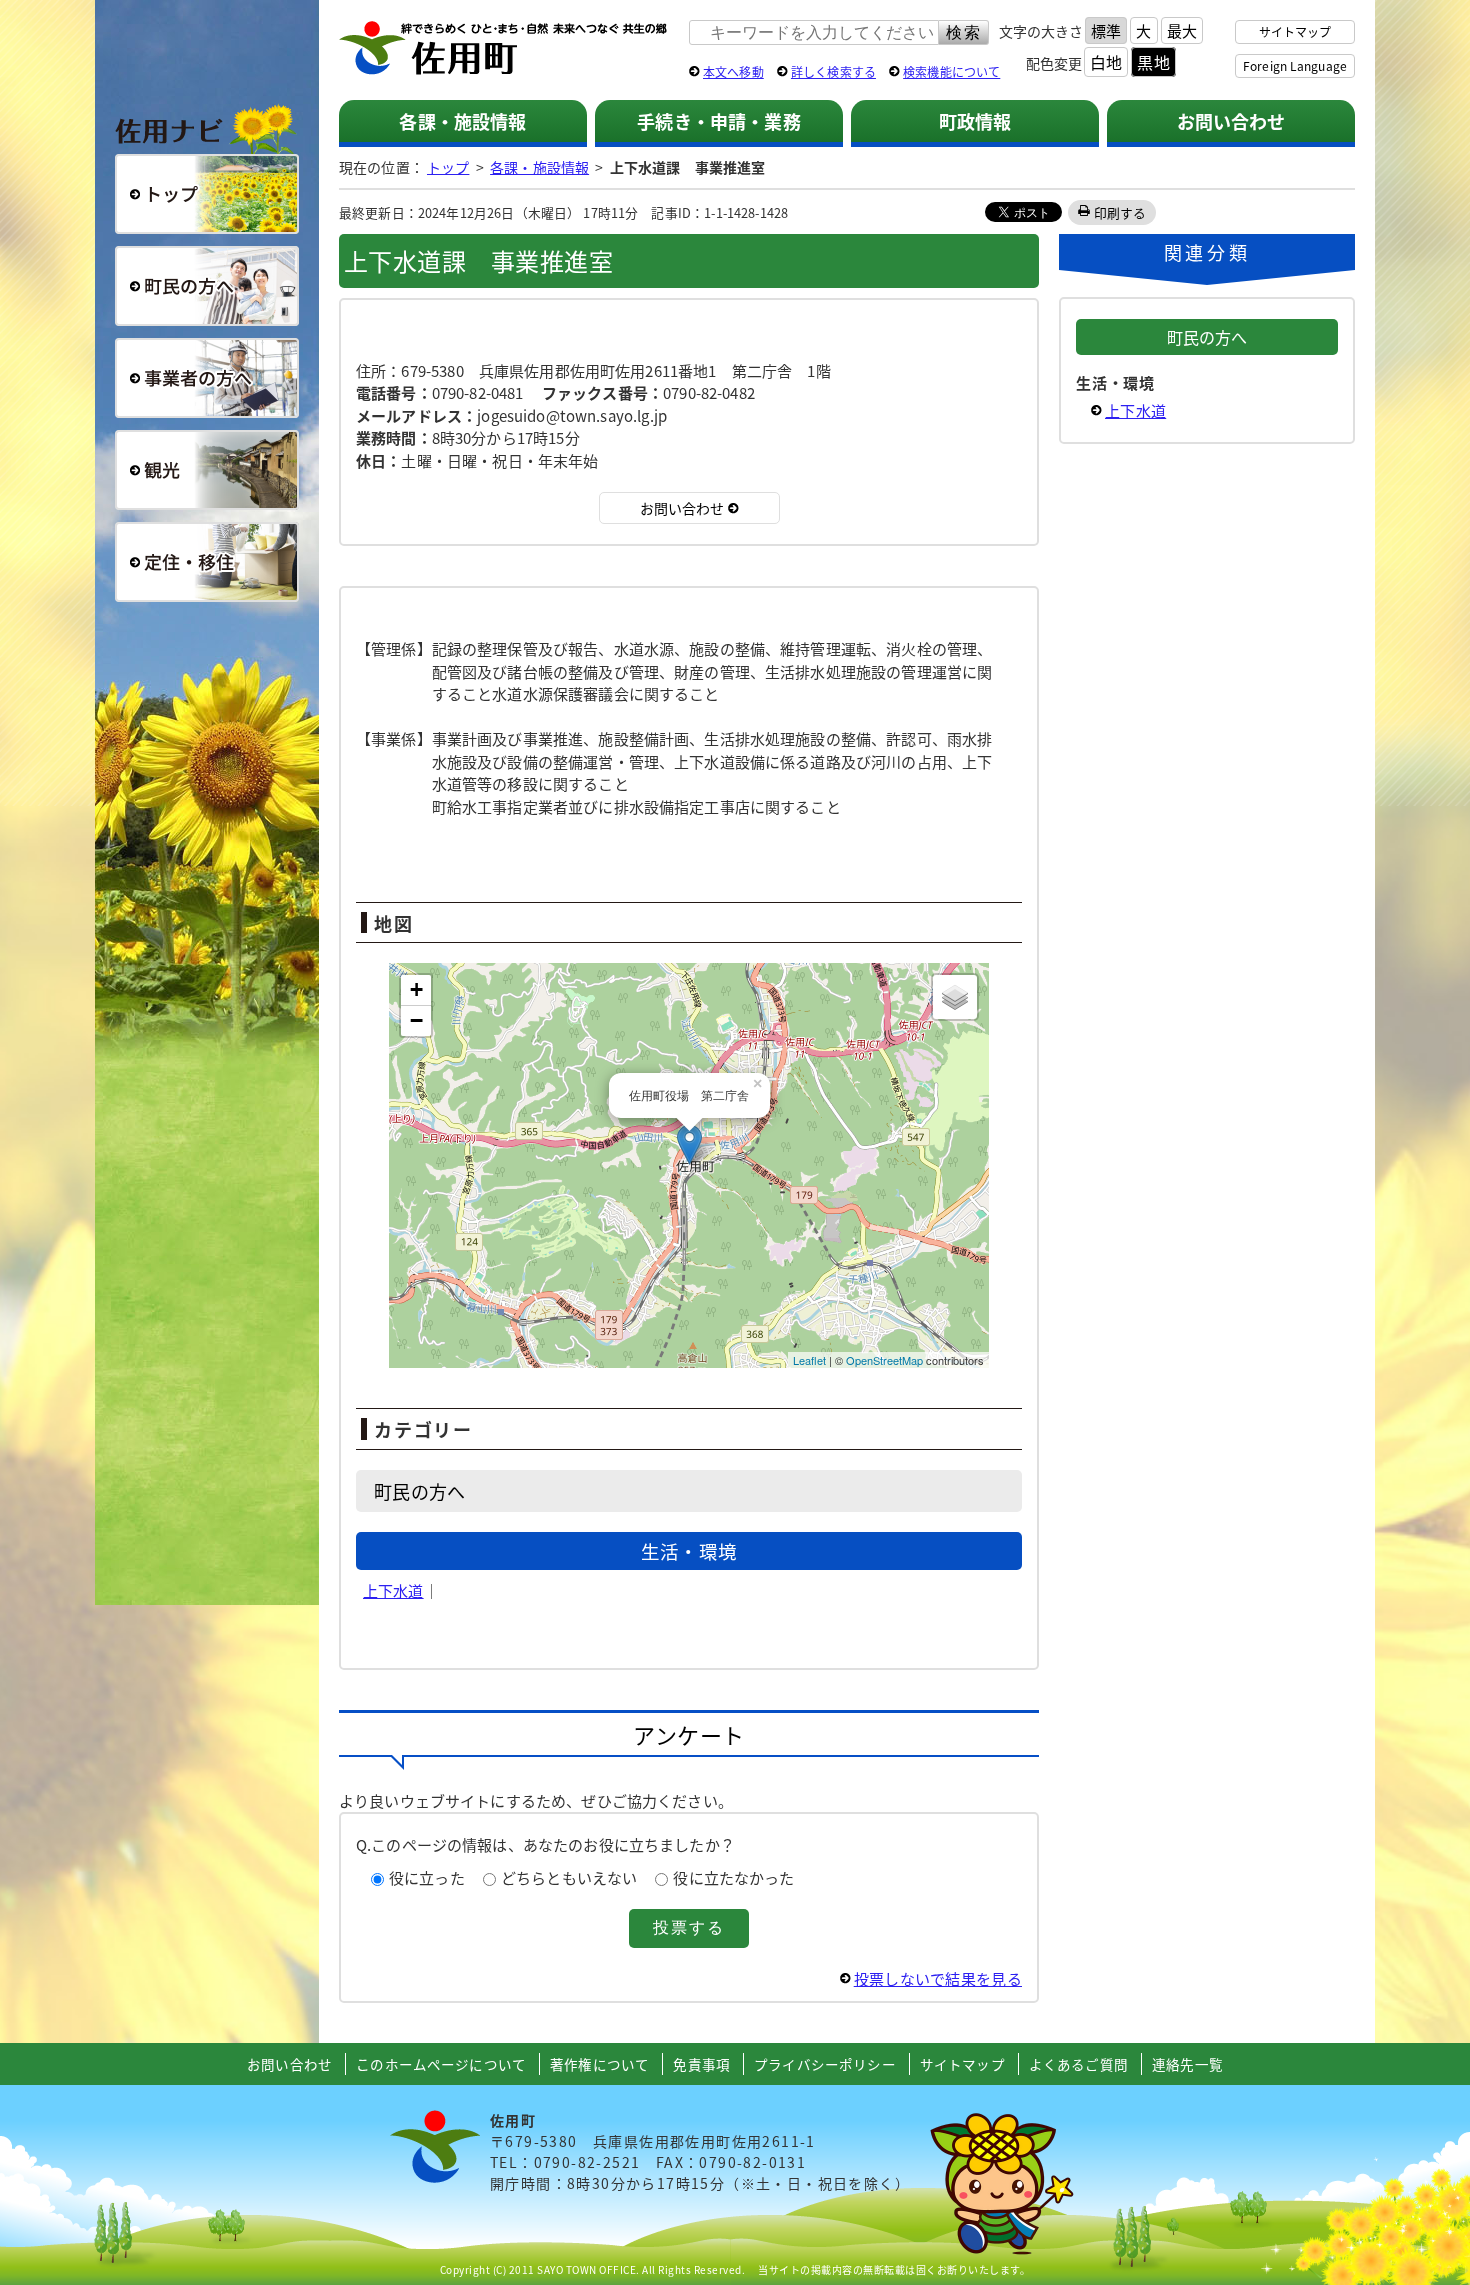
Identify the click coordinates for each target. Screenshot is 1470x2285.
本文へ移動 (733, 71)
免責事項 (701, 2064)
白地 (1106, 62)
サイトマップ (1295, 31)
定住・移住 (207, 562)
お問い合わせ (1231, 121)
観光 (207, 470)
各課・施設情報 (462, 121)
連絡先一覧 (1187, 2064)
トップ (448, 167)
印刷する (1120, 212)
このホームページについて (441, 2064)
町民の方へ (207, 286)
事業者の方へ (207, 378)
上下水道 (393, 1590)
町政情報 (975, 121)
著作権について (599, 2064)
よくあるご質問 (1078, 2064)
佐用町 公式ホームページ (504, 49)
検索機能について (951, 71)
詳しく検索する (833, 71)
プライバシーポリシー (825, 2064)
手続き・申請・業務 (718, 121)
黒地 (1153, 62)
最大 (1182, 30)
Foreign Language (1295, 65)
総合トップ (207, 194)
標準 (1106, 30)
